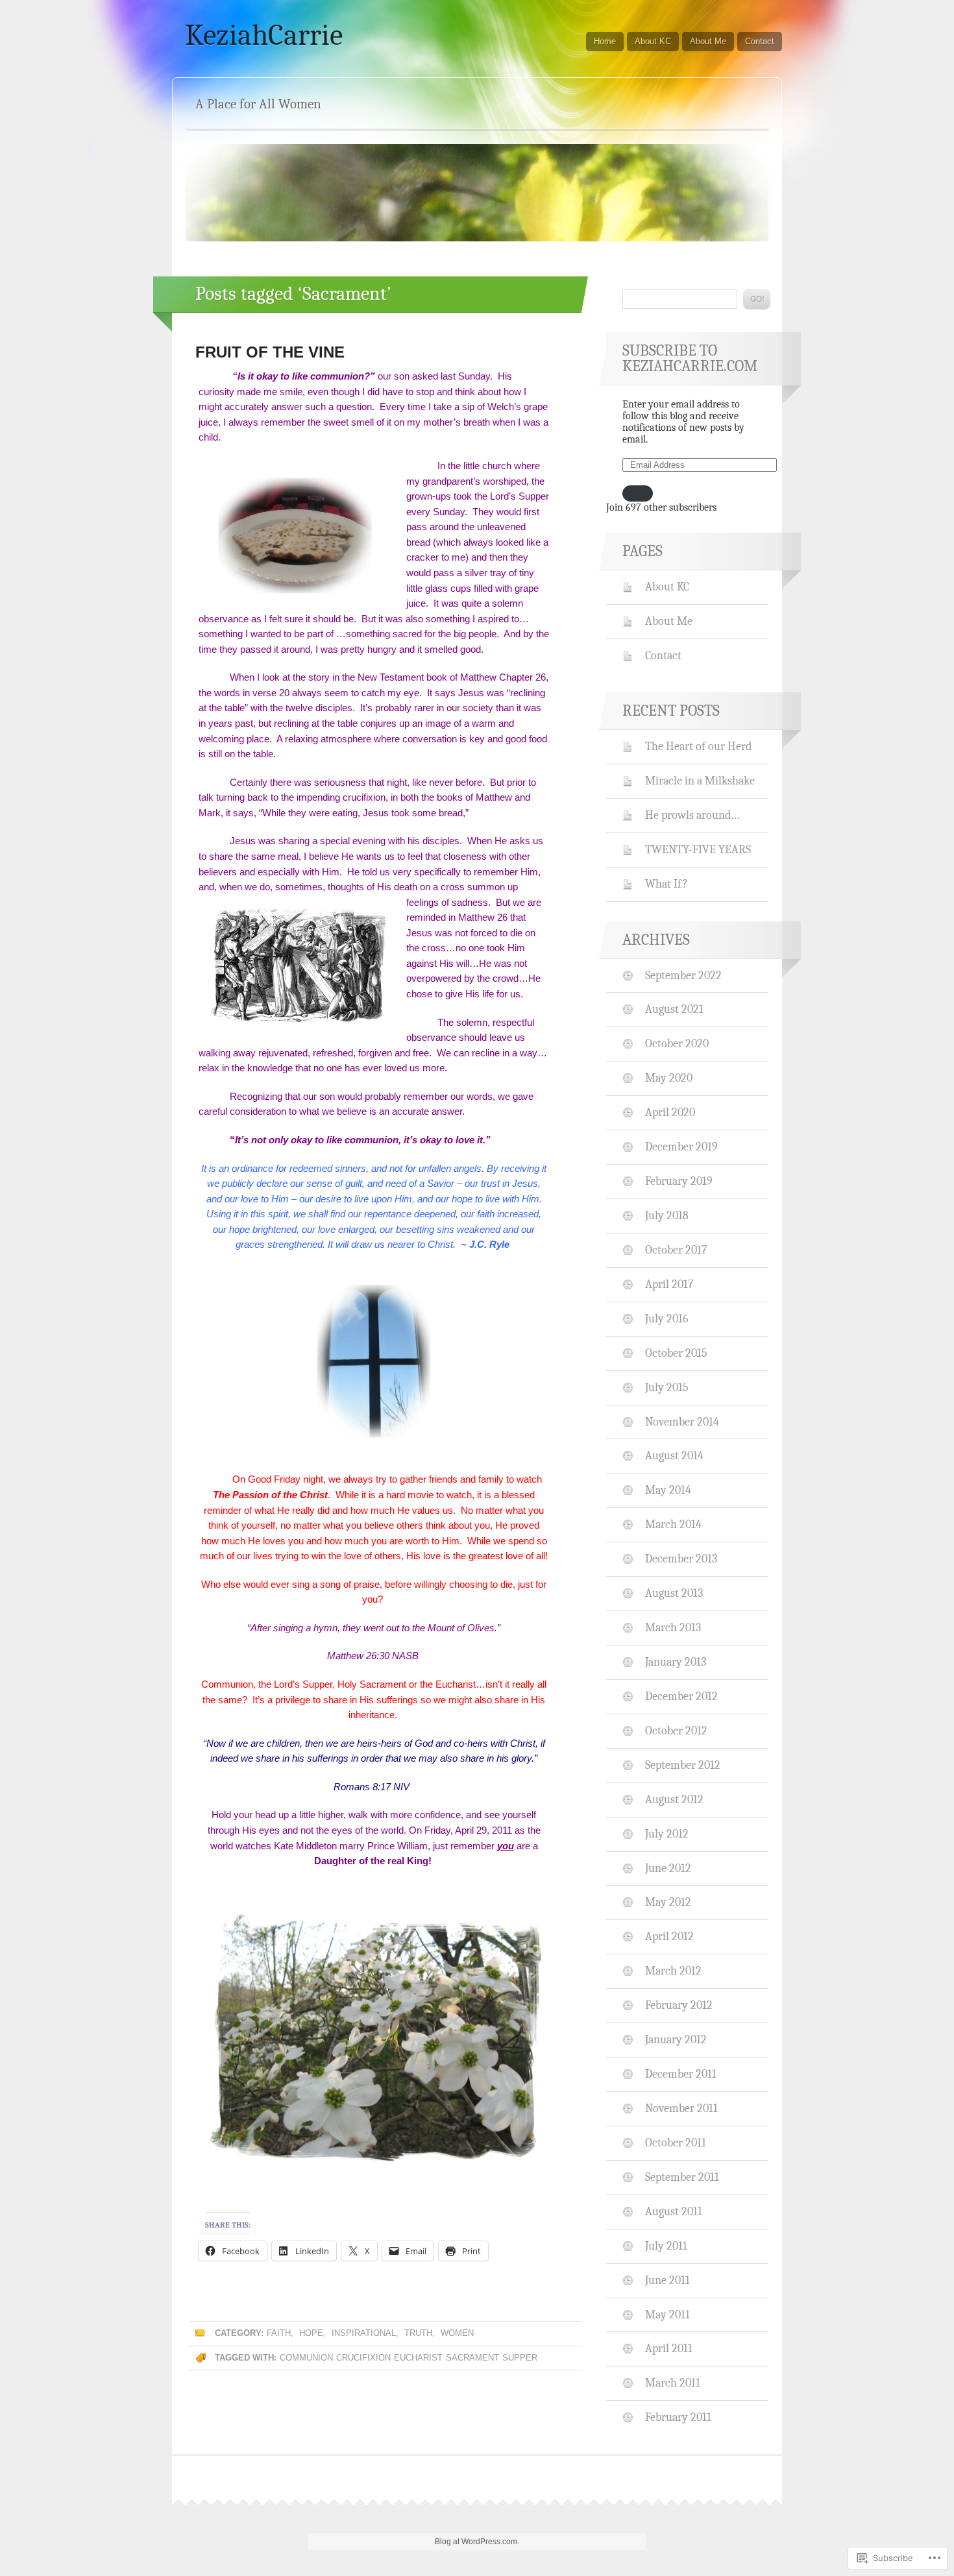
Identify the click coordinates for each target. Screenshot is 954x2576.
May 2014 (668, 1490)
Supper (520, 2358)
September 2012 (683, 1765)
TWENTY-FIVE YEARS (698, 849)
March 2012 (673, 1971)
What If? (667, 884)
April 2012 (669, 1936)
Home (605, 41)
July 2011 (666, 2246)
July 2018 (667, 1215)
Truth (418, 2333)
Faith (279, 2333)
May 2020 (669, 1078)
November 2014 (682, 1422)
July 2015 (667, 1387)
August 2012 (674, 1799)
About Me (708, 41)
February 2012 (679, 2005)
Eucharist (418, 2358)
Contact (760, 41)
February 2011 (678, 2417)
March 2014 (673, 1524)
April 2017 (669, 1284)
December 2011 (681, 2074)
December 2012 (681, 1696)
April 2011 (669, 2348)
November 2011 (681, 2108)
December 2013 (681, 1559)
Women (457, 2333)
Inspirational (364, 2333)
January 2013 (676, 1662)
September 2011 (682, 2177)
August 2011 (674, 2211)
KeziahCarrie (264, 35)
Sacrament (472, 2358)
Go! (757, 299)
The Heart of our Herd (698, 746)
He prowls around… (692, 815)
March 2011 (673, 2383)
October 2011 (676, 2143)
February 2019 (679, 1181)
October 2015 (676, 1353)
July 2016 (667, 1318)
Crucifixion (363, 2358)
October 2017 (676, 1250)
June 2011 (667, 2280)
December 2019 (681, 1147)
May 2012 (668, 1902)
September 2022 (683, 975)
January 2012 (676, 2039)
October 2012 (676, 1731)
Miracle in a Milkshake (700, 781)
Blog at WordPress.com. (477, 2542)
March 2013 (673, 1627)
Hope (311, 2333)
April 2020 (670, 1112)
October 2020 (677, 1043)
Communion (306, 2358)
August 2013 (674, 1593)
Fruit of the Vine (270, 352)
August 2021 (674, 1009)
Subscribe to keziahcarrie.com (690, 358)
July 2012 (667, 1834)
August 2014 (674, 1455)
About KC (653, 41)
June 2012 (668, 1868)
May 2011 (667, 2315)
